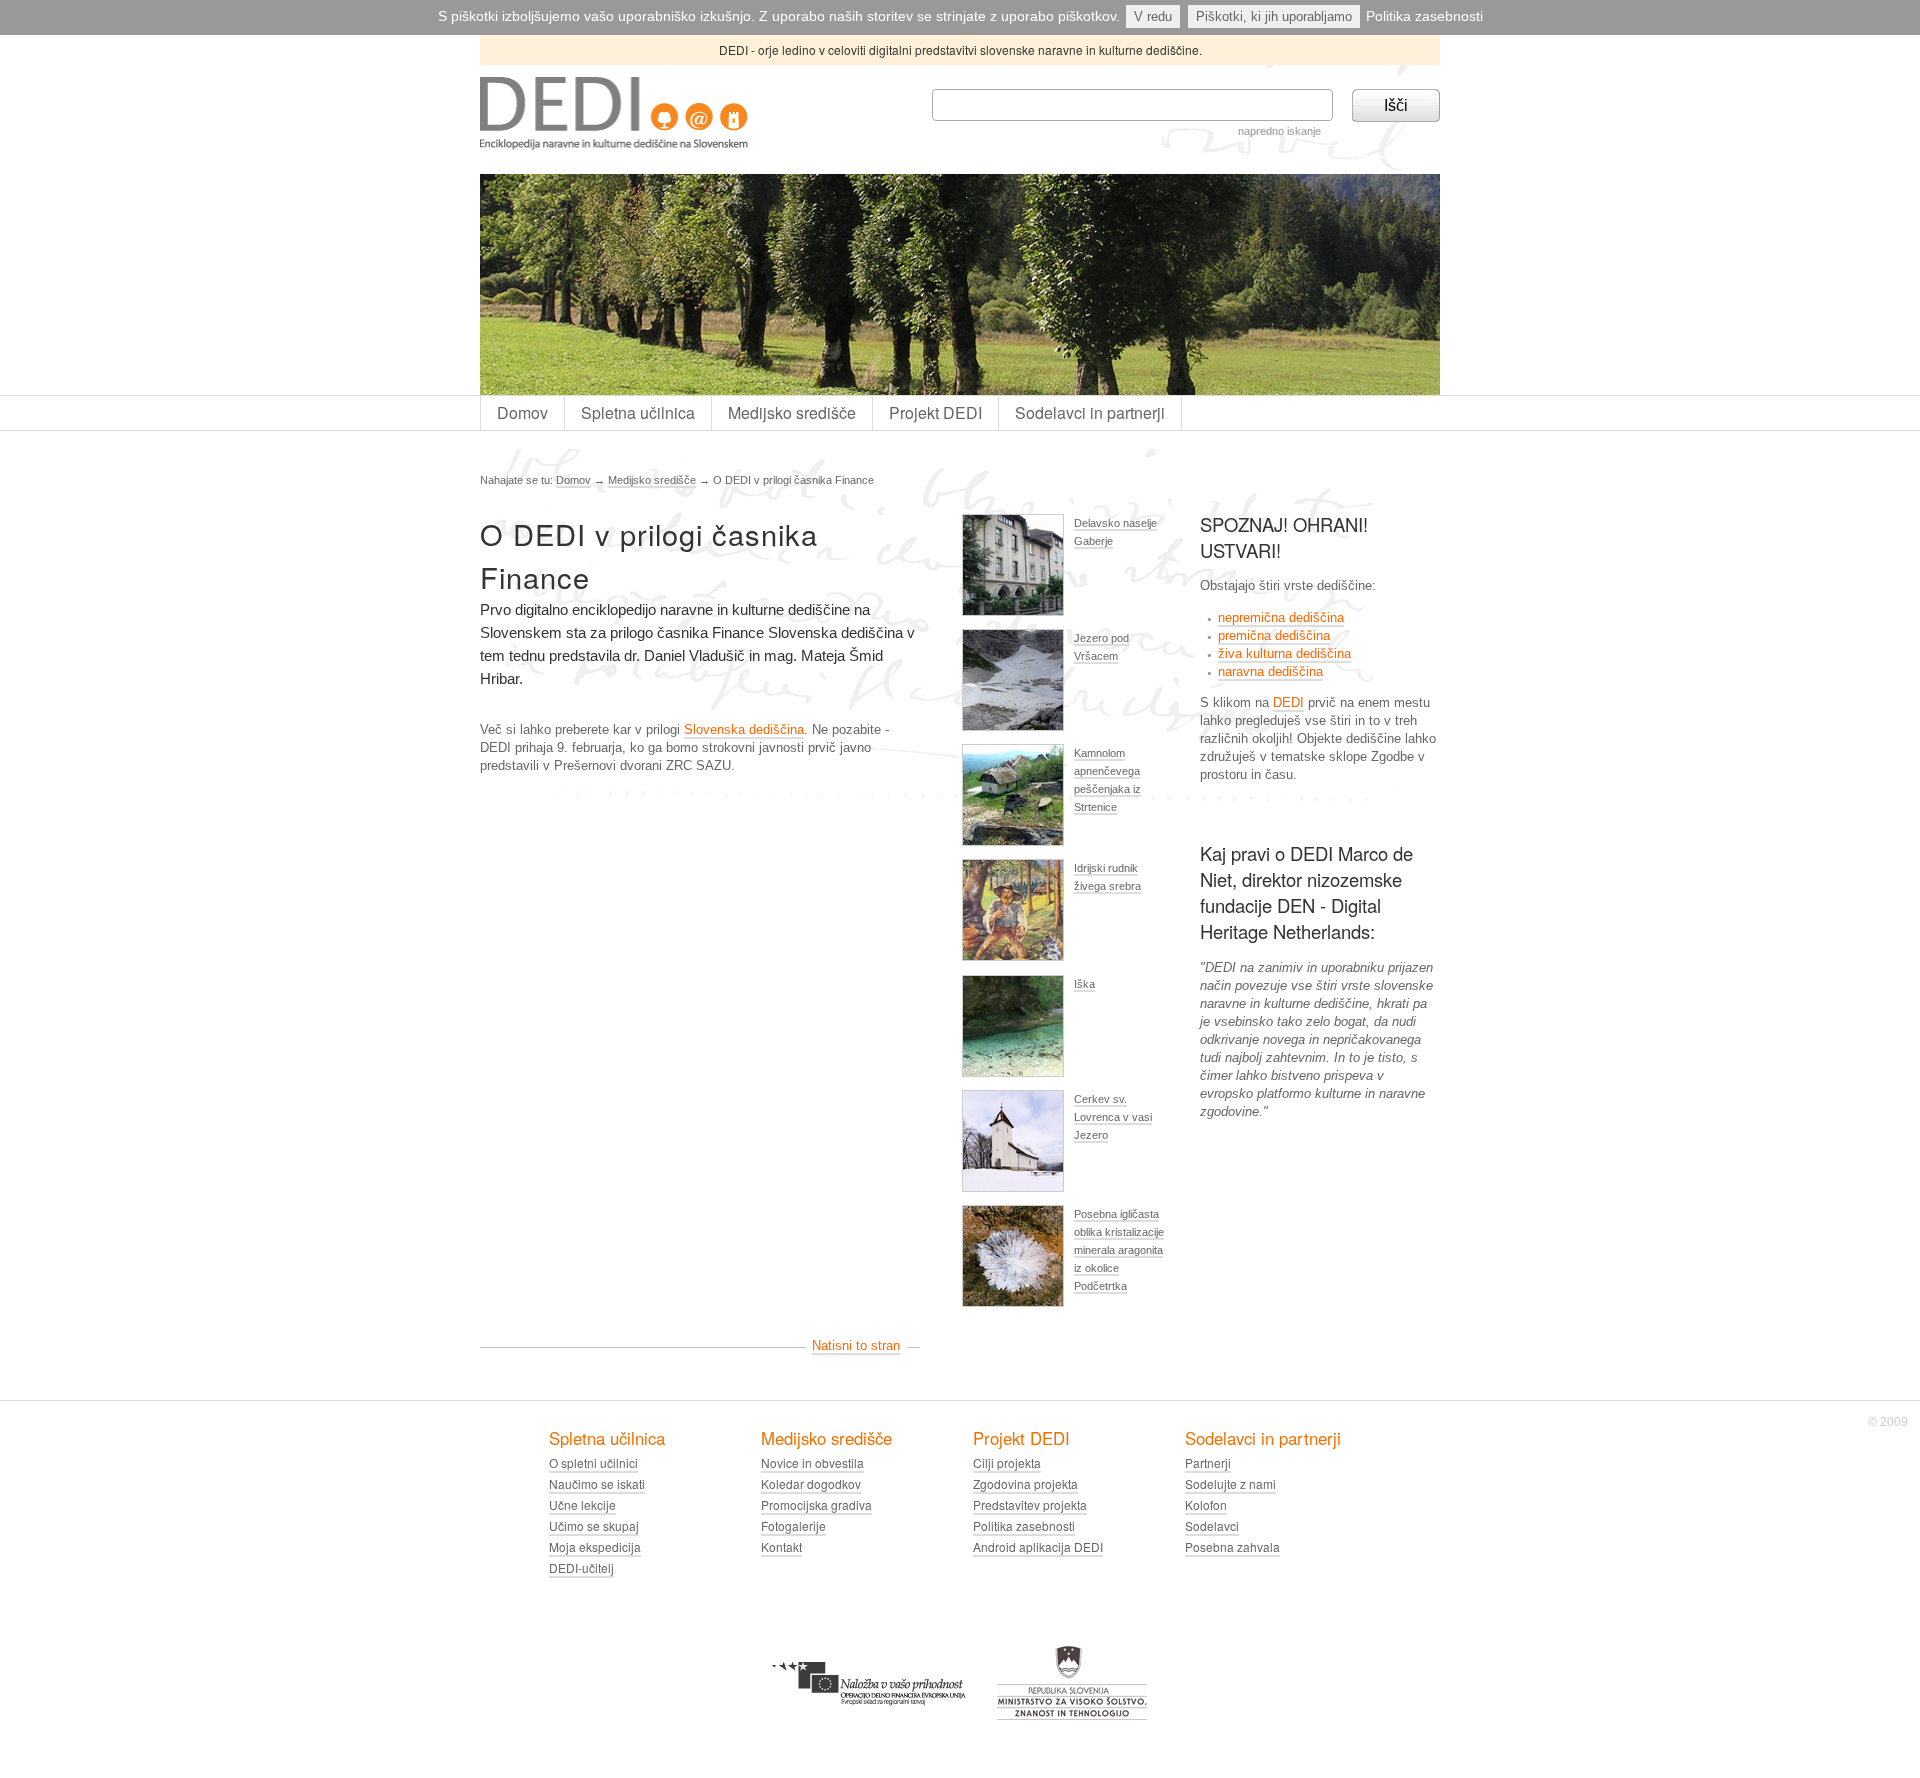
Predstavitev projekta (1030, 1504)
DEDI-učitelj (581, 1567)
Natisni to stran (856, 1345)
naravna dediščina (1270, 671)
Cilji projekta (1007, 1462)
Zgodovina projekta (1025, 1483)
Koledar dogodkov (811, 1483)
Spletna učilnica (638, 412)
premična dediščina (1274, 635)
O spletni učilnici (593, 1462)
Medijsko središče (792, 412)
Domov (522, 412)
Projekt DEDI (935, 412)
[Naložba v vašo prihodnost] (868, 1654)
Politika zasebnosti (1424, 16)
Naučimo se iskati (597, 1483)
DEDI (1288, 702)
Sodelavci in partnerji (1090, 412)
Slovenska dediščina (744, 729)
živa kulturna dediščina (1284, 653)
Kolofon (1206, 1504)
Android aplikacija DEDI (1038, 1546)
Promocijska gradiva (816, 1504)
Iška (1084, 984)
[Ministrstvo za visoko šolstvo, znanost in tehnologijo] (1072, 1654)
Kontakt (781, 1546)
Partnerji (1208, 1462)
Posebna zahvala (1232, 1546)
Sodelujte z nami (1230, 1483)
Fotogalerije (793, 1525)
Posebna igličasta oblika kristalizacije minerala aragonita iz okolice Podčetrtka (1119, 1250)
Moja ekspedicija (595, 1546)
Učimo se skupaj (594, 1525)
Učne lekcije (582, 1504)
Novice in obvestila (812, 1462)
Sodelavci (1212, 1525)
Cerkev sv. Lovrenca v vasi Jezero (1113, 1117)
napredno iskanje (1279, 131)
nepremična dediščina (1281, 617)
